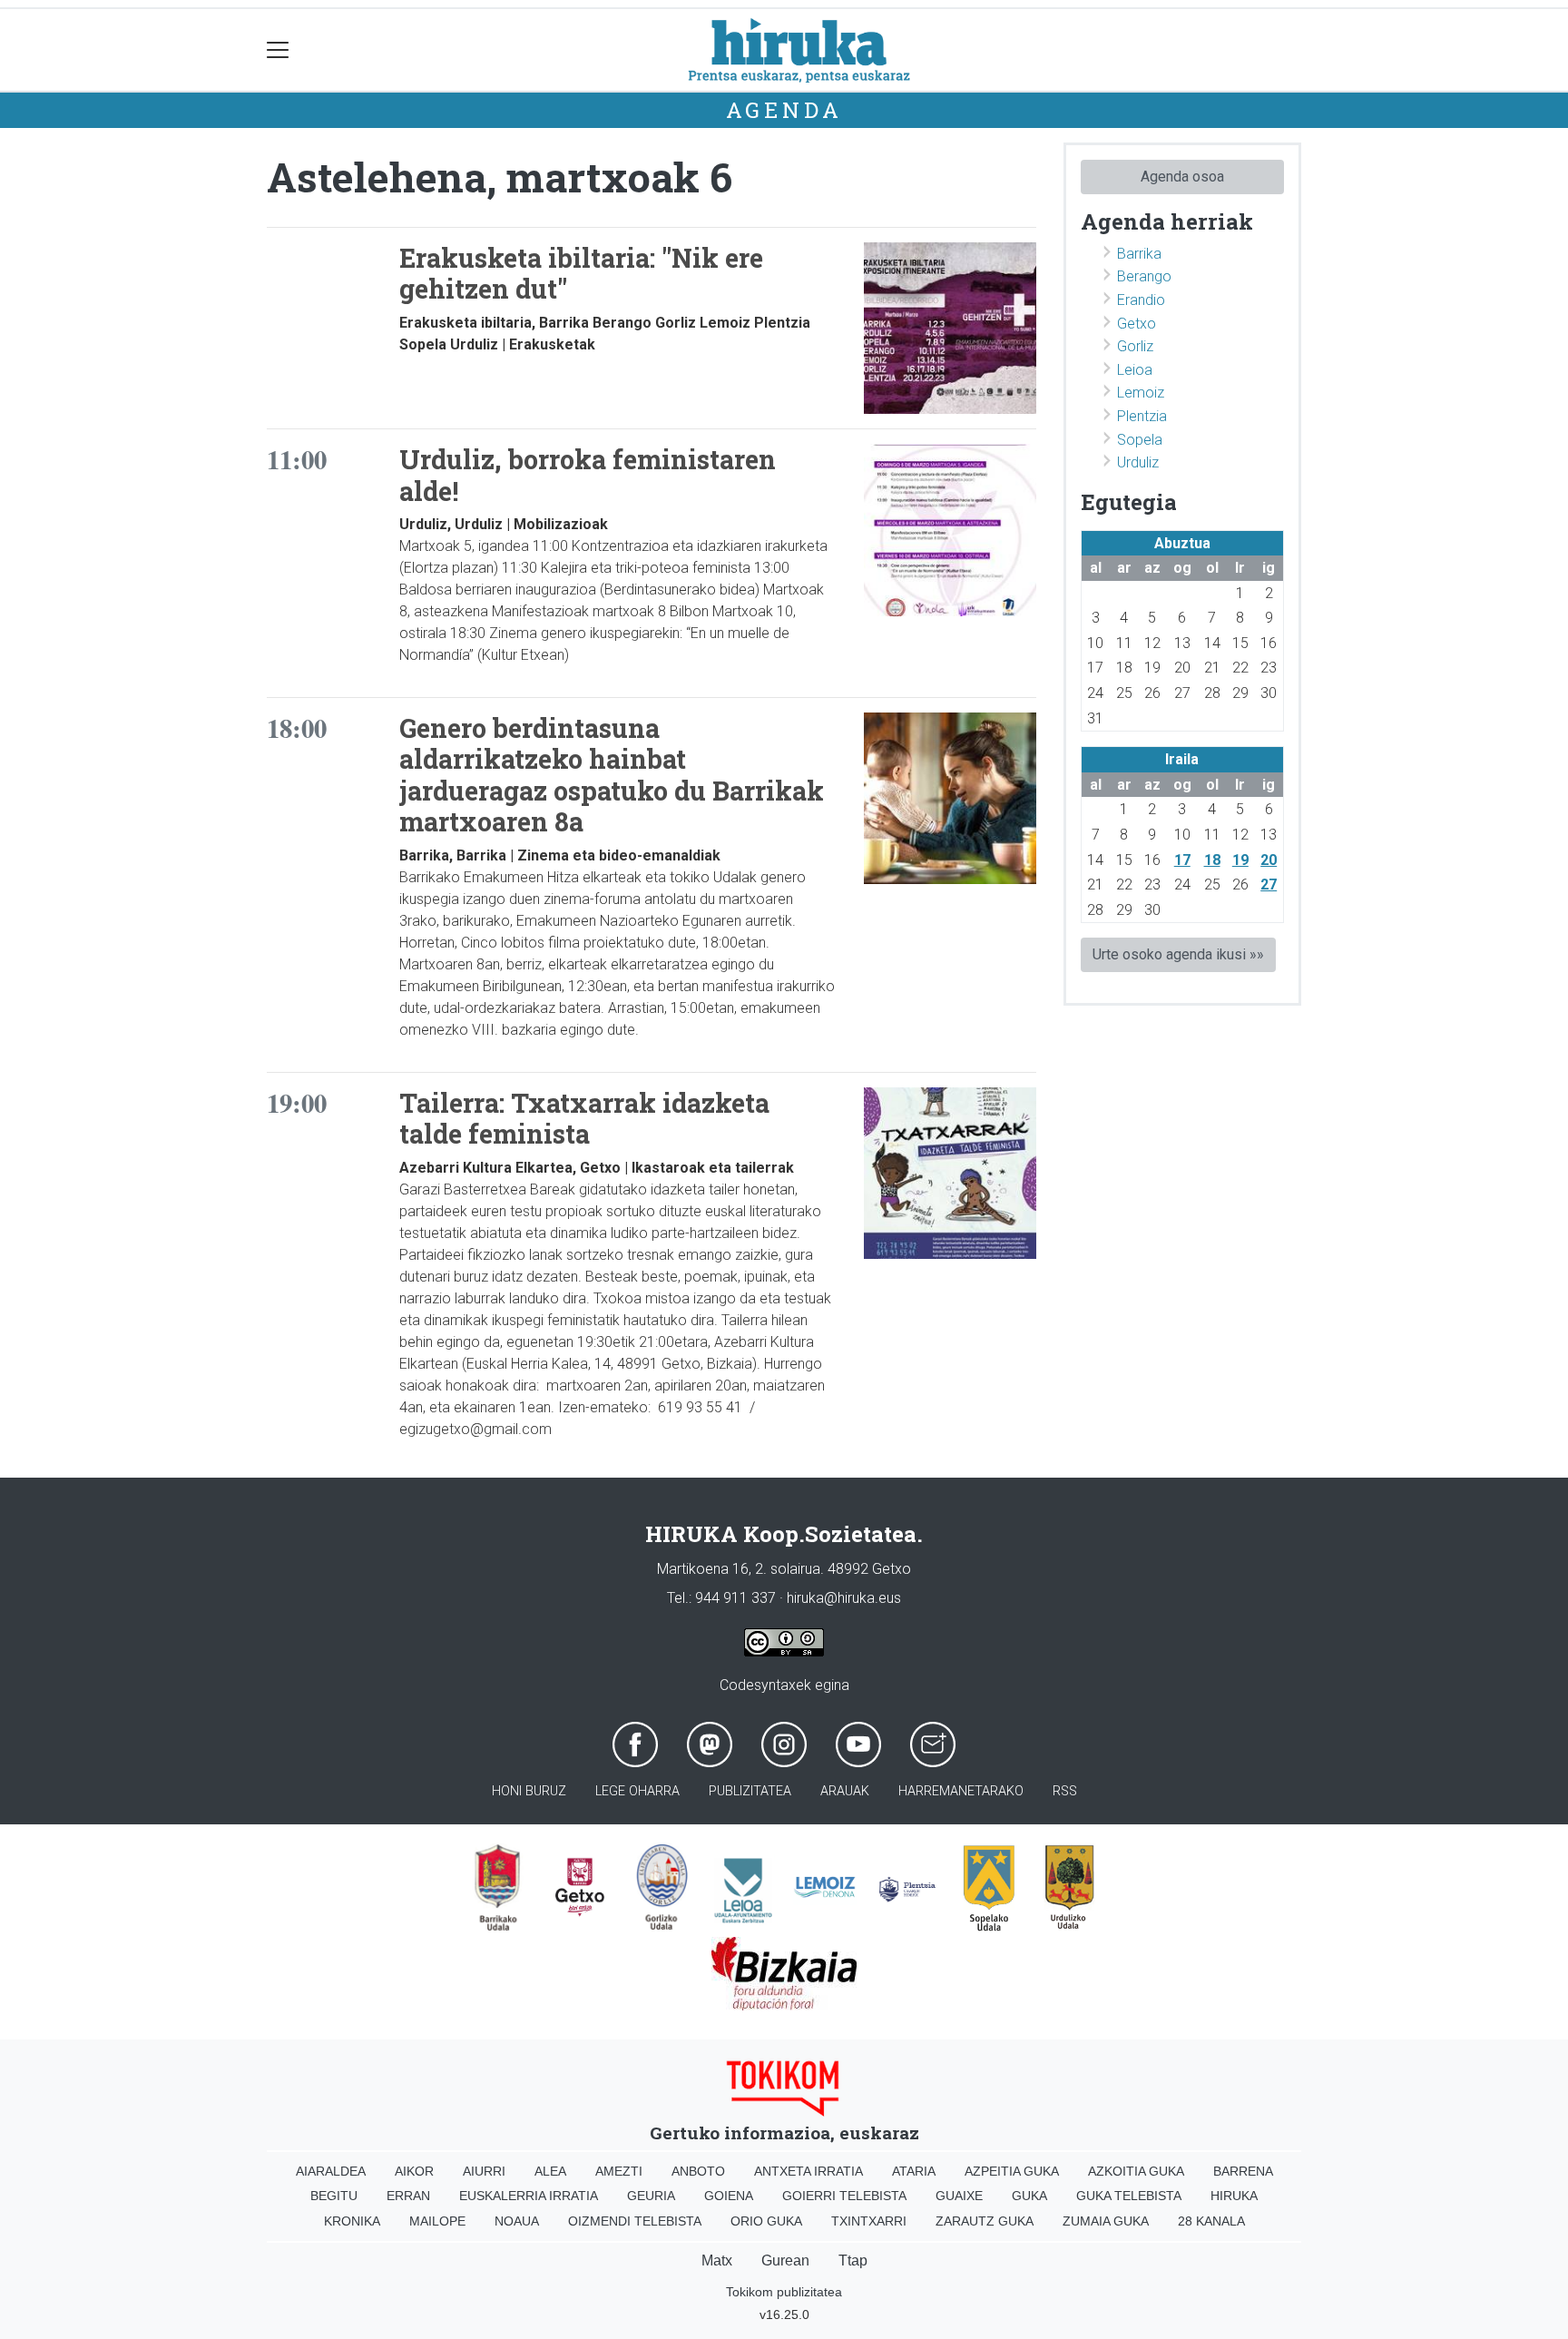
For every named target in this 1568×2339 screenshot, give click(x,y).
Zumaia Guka (1106, 2221)
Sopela (1140, 440)
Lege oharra (637, 1791)
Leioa (1135, 370)
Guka (1029, 2196)
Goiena (729, 2196)
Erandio (1141, 300)
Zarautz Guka (985, 2221)
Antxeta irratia (808, 2171)
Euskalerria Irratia (529, 2196)
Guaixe (959, 2196)
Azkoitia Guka (1136, 2171)
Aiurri (484, 2171)
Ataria (914, 2171)
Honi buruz (529, 1791)
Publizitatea (750, 1791)
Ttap (853, 2260)
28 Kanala (1211, 2221)
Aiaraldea (331, 2171)
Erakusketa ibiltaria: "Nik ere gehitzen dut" (581, 274)
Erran (408, 2196)
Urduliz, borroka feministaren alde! (588, 475)
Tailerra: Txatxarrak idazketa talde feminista (584, 1119)
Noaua (517, 2221)
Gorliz (1135, 346)
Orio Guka (766, 2221)
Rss (1065, 1791)
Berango (1144, 276)
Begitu (334, 2196)
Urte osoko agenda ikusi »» (1178, 954)
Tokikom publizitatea (784, 2292)
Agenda (784, 110)
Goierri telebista (844, 2196)
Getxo (1137, 324)
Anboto (698, 2171)
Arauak (845, 1791)
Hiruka (1234, 2196)
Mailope (437, 2221)
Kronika (352, 2221)
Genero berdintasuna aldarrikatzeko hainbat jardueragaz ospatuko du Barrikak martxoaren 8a (612, 775)
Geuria (651, 2196)
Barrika (1139, 254)
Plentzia (1142, 416)
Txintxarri (869, 2221)
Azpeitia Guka (1012, 2171)
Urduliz (1138, 462)
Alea (550, 2171)
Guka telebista (1129, 2196)
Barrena (1243, 2171)
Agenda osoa (1182, 177)
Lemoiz (1141, 393)
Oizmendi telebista (635, 2221)
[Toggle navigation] (278, 50)
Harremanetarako (961, 1791)
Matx (717, 2260)
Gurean (785, 2260)
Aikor (414, 2171)
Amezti (619, 2171)
